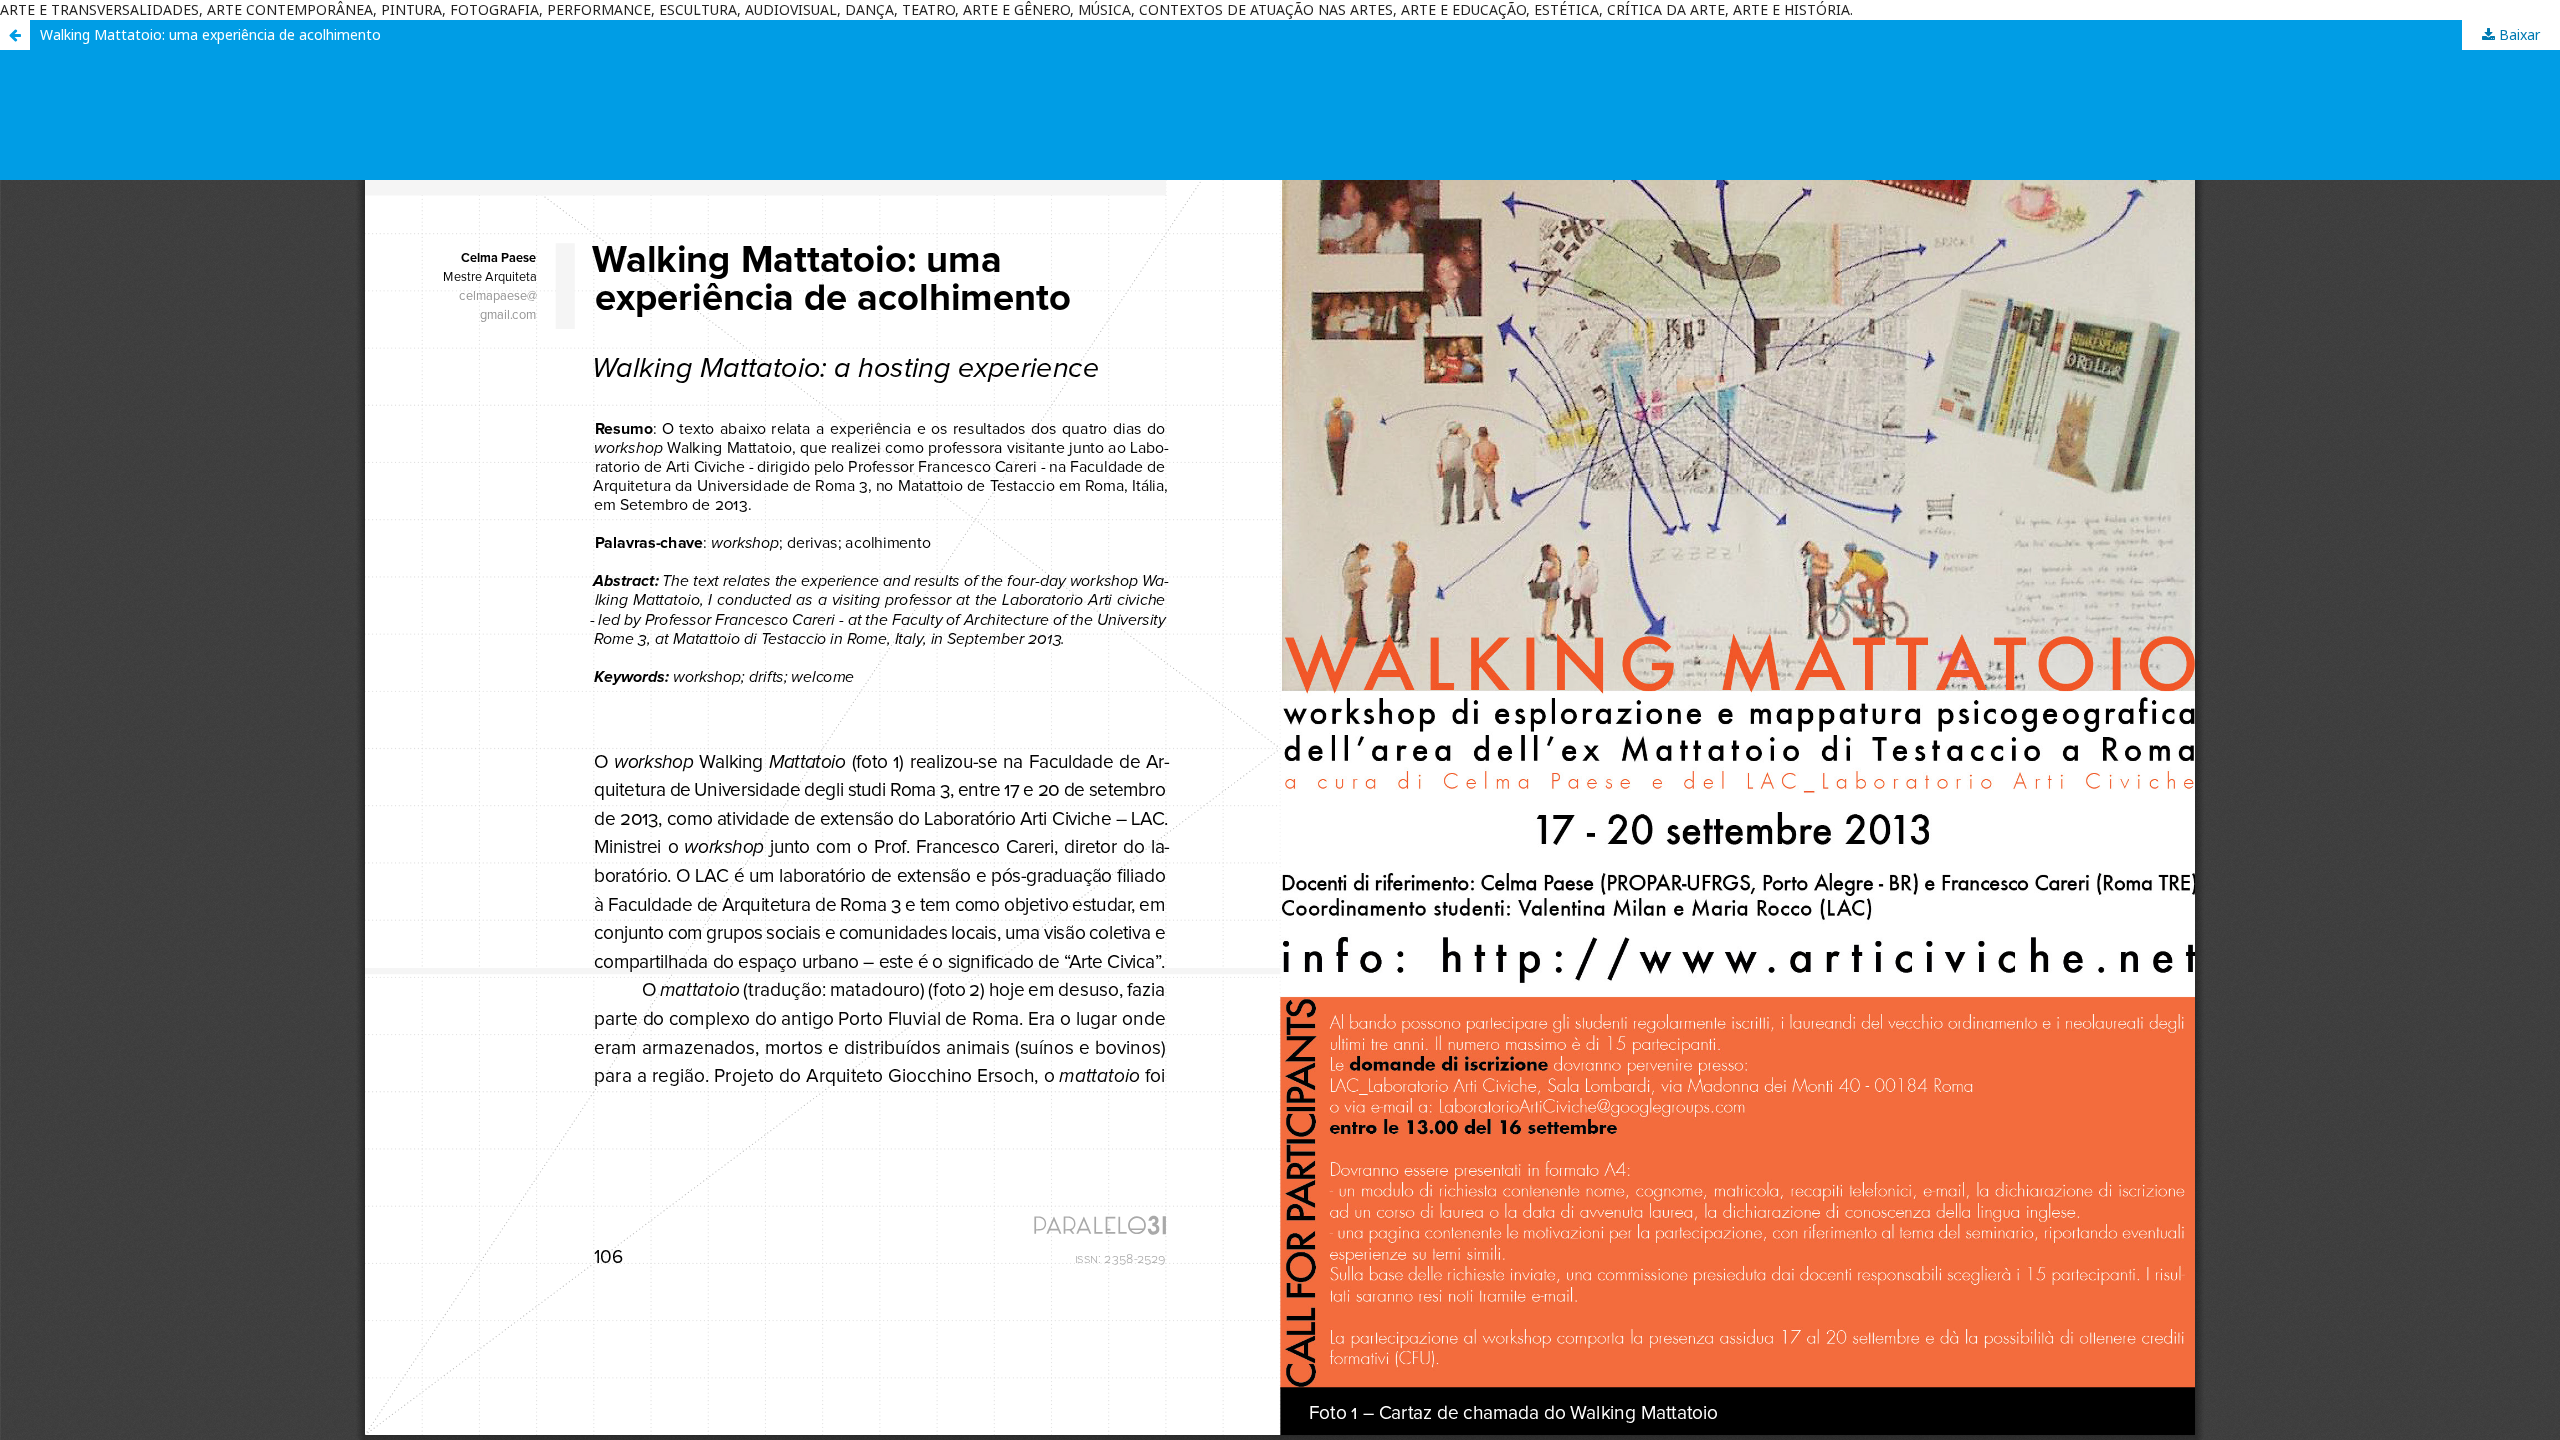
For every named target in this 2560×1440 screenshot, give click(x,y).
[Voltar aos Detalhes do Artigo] (15, 35)
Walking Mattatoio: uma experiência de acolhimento (210, 34)
